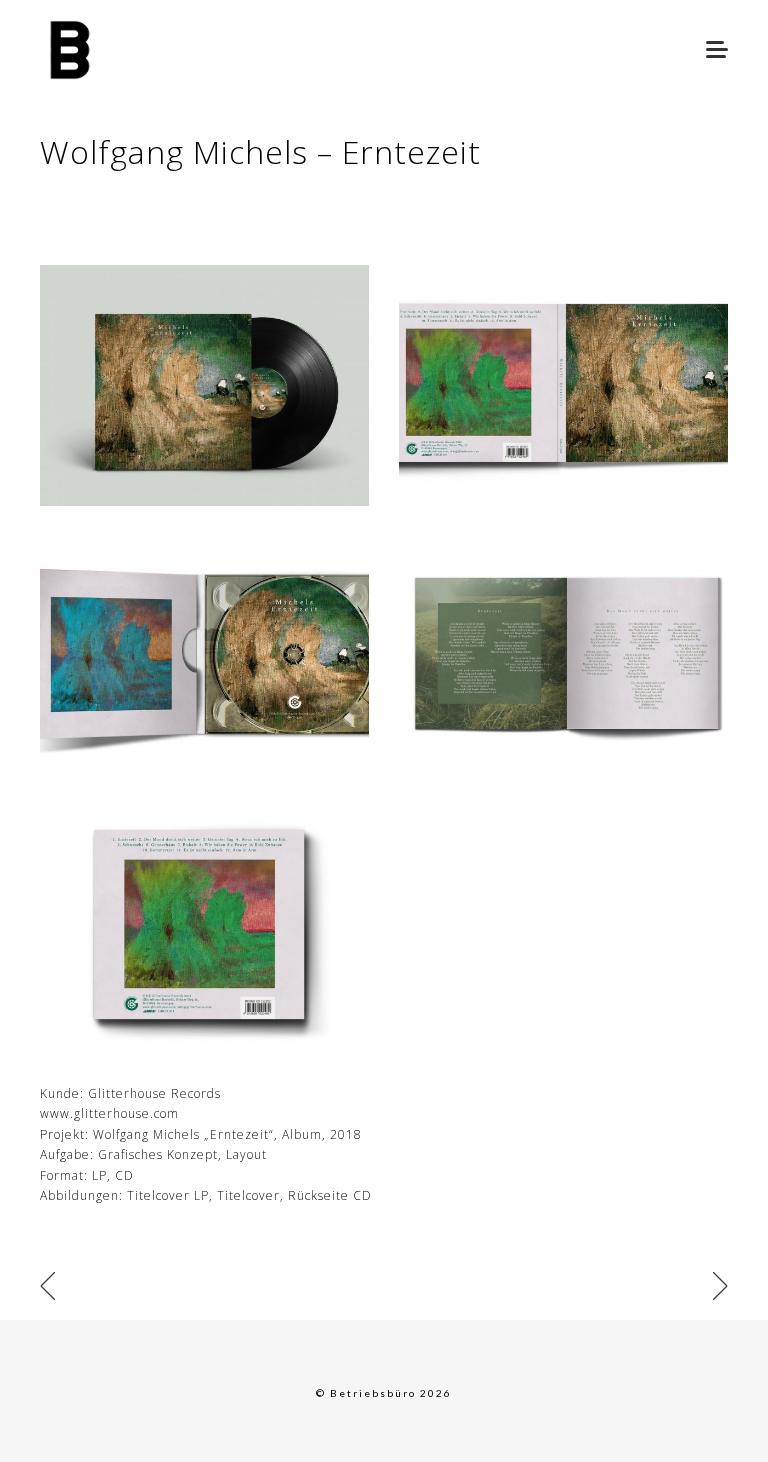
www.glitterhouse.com (109, 1113)
